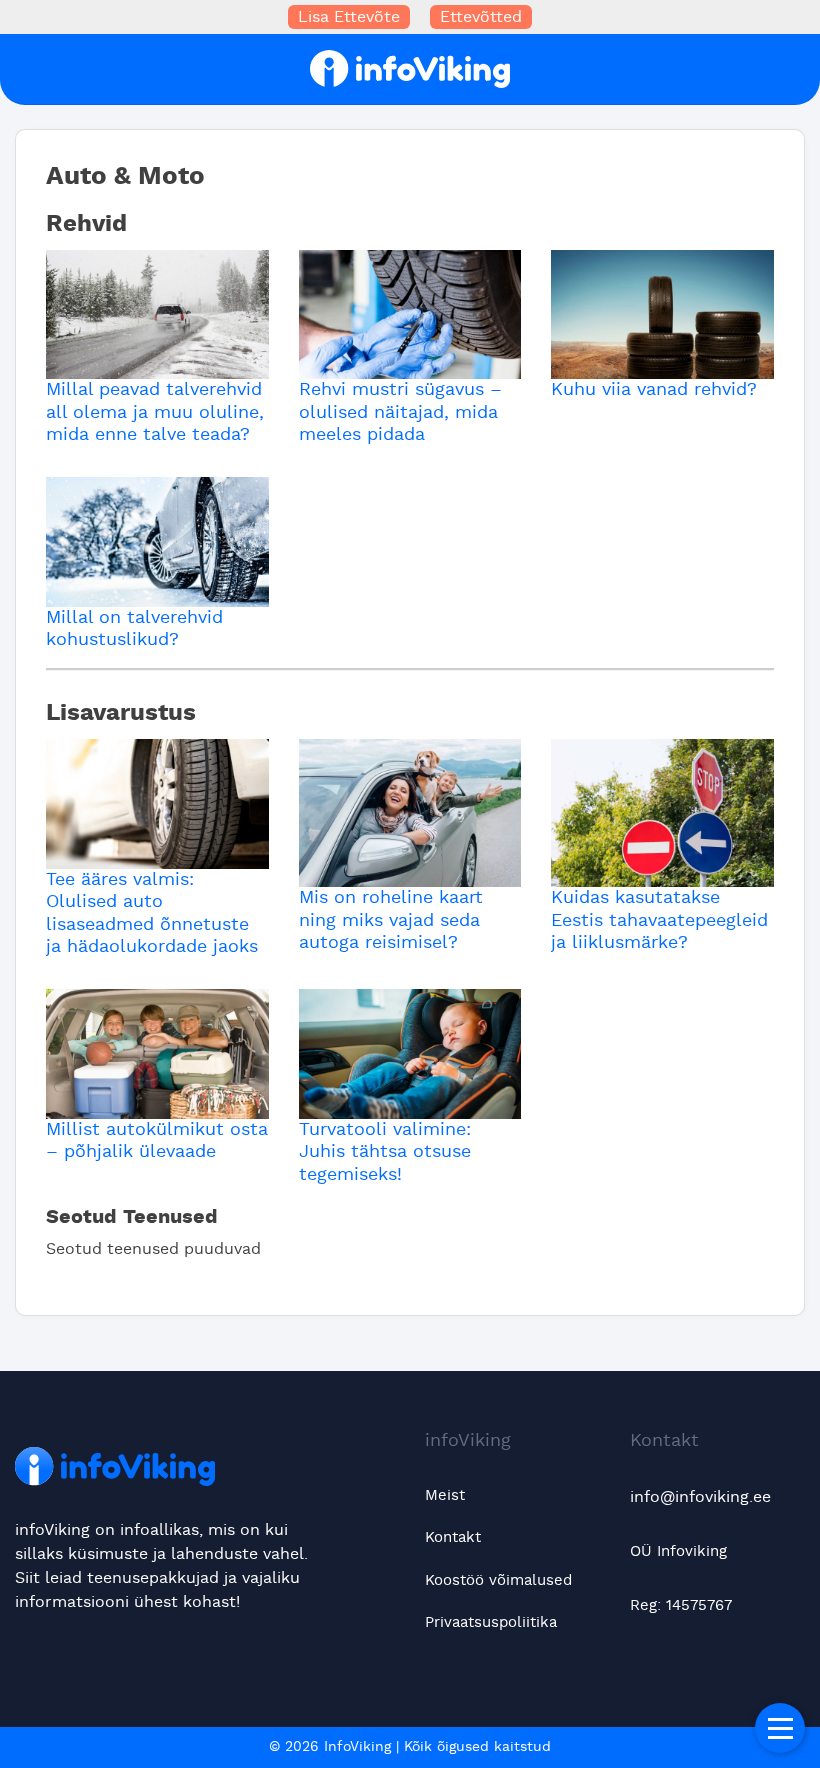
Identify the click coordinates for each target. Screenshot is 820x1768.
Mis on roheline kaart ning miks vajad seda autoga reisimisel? (391, 920)
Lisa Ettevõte (349, 17)
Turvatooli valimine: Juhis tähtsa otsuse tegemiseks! (385, 1152)
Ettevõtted (481, 17)
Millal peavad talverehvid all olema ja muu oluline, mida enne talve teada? (155, 412)
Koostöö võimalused (498, 1580)
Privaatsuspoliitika (491, 1622)
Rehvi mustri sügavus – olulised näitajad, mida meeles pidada (400, 412)
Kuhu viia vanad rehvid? (654, 390)
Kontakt (453, 1537)
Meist (445, 1495)
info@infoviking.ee (700, 1497)
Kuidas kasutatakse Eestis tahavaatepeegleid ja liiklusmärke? (659, 920)
